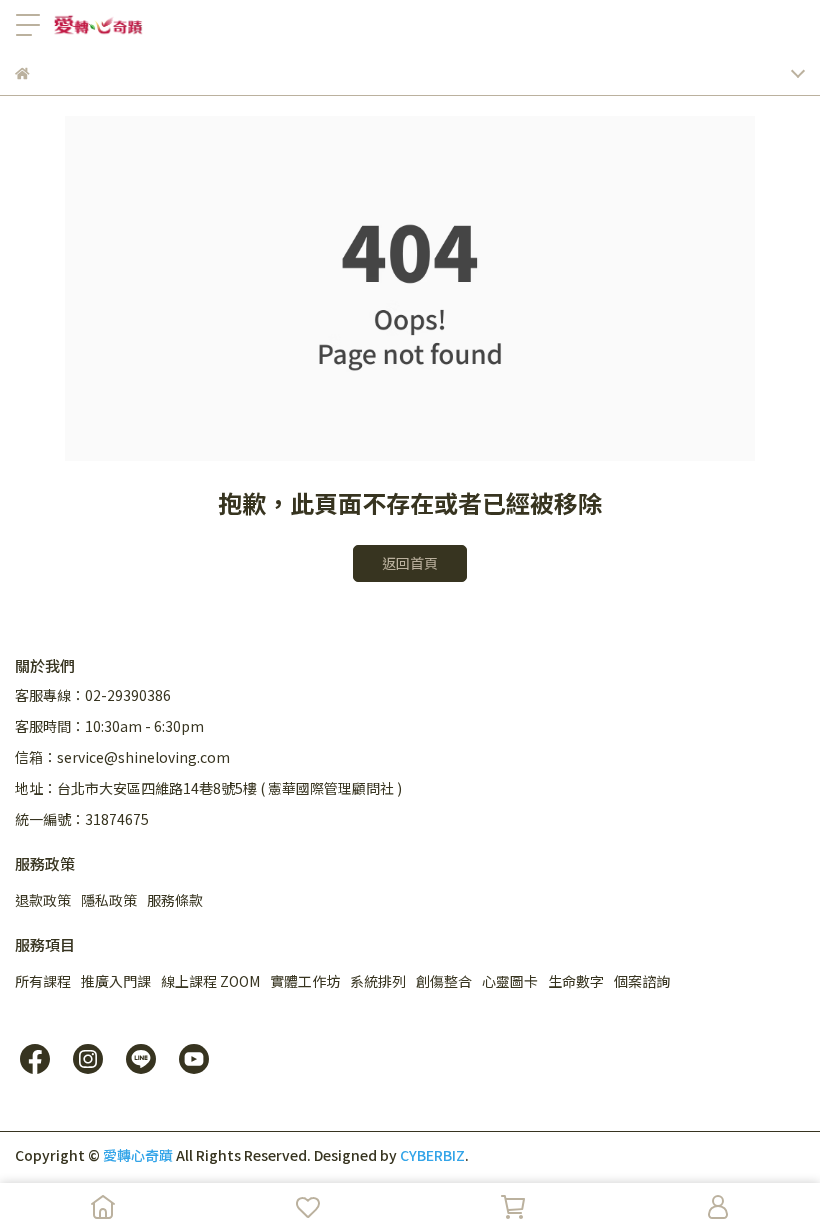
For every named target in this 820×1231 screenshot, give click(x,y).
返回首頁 (410, 563)
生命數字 (576, 981)
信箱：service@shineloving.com (122, 757)
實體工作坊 (305, 981)
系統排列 (378, 981)
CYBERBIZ (432, 1155)
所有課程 (43, 981)
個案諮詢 (642, 981)
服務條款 (175, 900)
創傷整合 (444, 981)
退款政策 (43, 900)
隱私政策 (109, 900)
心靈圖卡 (510, 981)
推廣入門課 (116, 981)
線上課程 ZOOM (210, 981)
